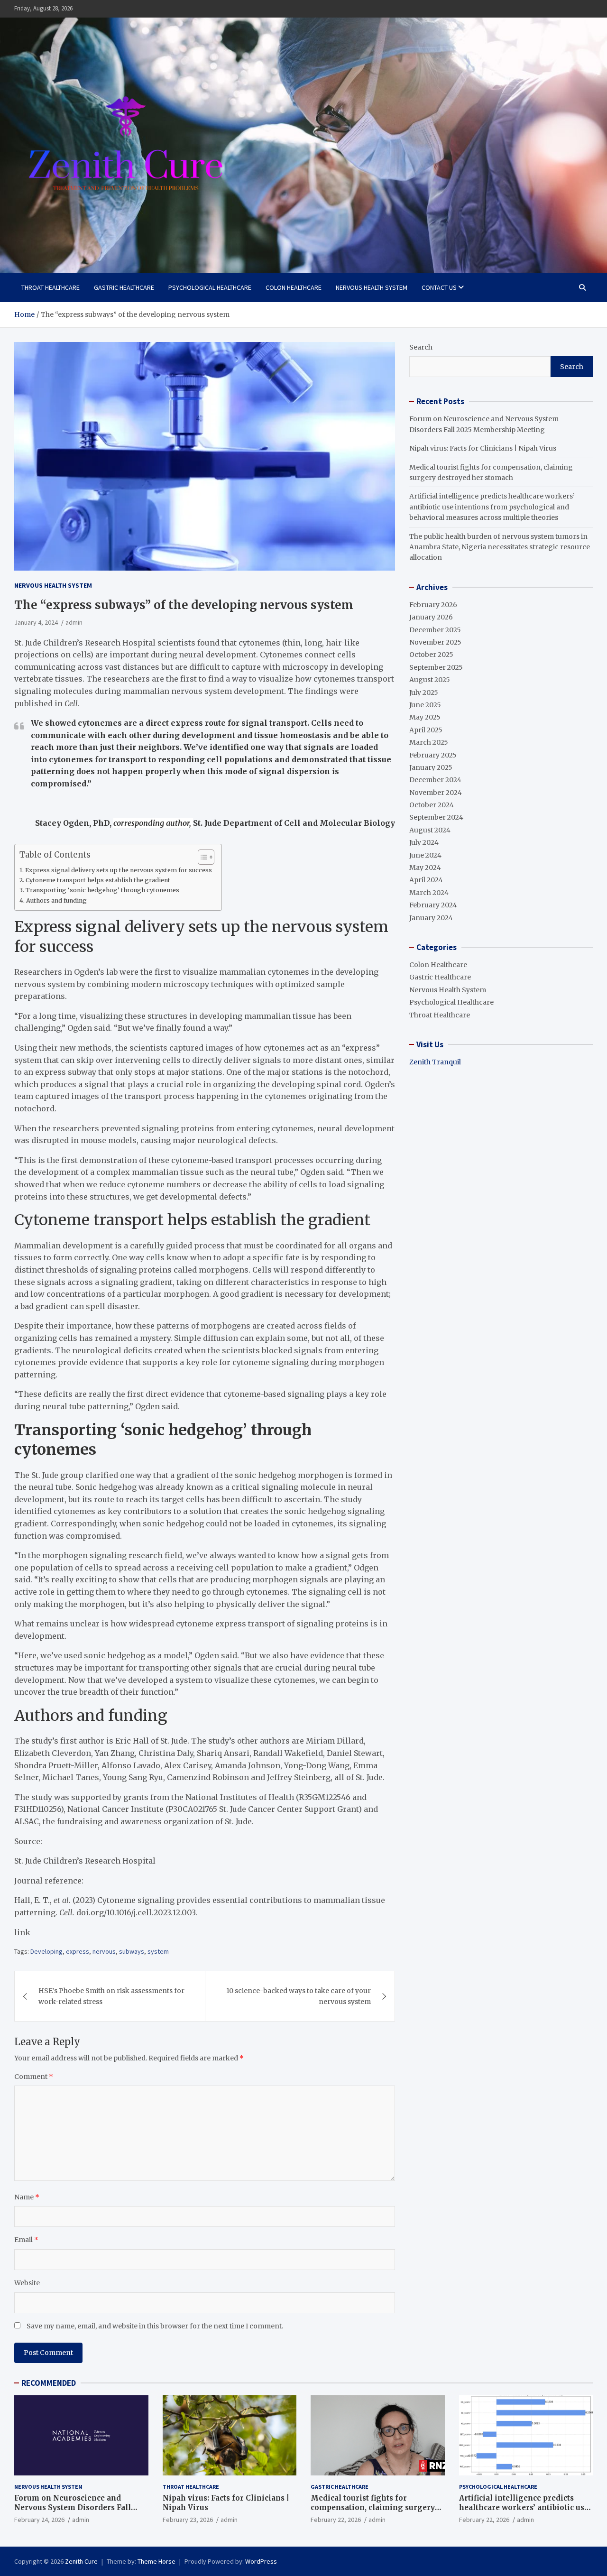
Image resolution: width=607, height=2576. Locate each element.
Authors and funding (56, 900)
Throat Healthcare (51, 287)
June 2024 (425, 855)
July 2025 (424, 692)
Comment (34, 2077)
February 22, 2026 (336, 2520)
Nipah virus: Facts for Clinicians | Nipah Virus (483, 448)
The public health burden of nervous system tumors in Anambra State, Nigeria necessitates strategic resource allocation (500, 547)
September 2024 (436, 817)
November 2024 (436, 793)
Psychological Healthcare (210, 287)
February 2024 (433, 905)
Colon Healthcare (294, 287)
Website (27, 2283)
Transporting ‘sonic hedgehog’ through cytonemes (102, 890)
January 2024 (431, 918)
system (158, 1951)
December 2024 (435, 780)
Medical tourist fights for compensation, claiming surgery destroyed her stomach (373, 2507)
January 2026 (431, 617)
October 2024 (432, 805)
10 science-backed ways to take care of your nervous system (299, 1996)
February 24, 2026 (39, 2520)
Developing (46, 1951)
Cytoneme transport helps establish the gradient (98, 880)
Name (27, 2197)
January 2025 (431, 767)
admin (74, 622)
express (78, 1951)
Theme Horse (156, 2561)
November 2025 (435, 642)
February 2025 (433, 755)
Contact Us (439, 287)
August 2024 (430, 830)
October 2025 (431, 655)
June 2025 (425, 705)
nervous (104, 1951)
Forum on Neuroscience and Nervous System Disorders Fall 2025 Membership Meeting (73, 2507)
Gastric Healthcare (124, 287)
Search (421, 347)
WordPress (261, 2561)
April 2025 (426, 730)
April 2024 (426, 880)
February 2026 (433, 605)
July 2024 (424, 842)
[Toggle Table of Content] (201, 857)
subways (132, 1951)
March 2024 (429, 893)
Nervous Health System (372, 287)
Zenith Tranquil (435, 1062)
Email (26, 2240)
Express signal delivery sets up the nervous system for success (119, 870)
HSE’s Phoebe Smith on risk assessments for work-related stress (111, 1996)
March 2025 (429, 742)
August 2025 (430, 680)
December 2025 (435, 630)
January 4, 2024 (36, 622)
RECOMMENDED (49, 2383)
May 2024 (425, 868)
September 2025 (436, 667)
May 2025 (425, 717)
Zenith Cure (81, 2561)
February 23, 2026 (188, 2520)
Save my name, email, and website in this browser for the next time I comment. (155, 2326)
